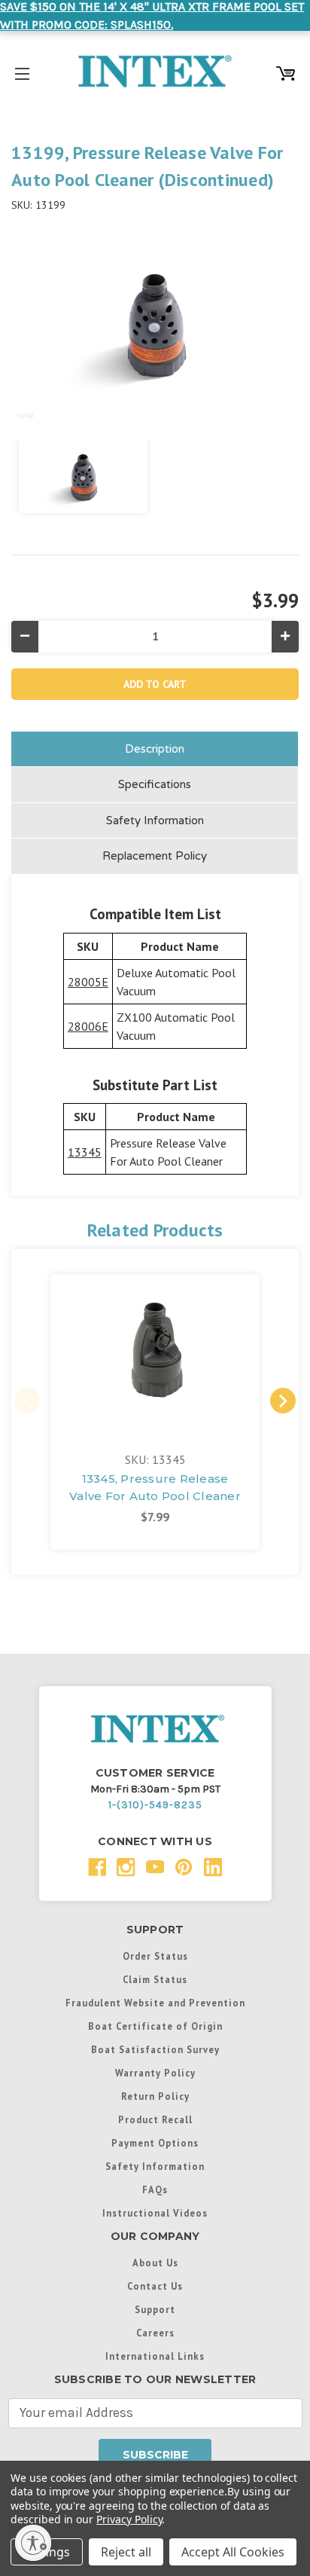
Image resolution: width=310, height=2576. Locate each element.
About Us (155, 2263)
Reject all (126, 2552)
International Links (155, 2356)
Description (155, 749)
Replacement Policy (155, 856)
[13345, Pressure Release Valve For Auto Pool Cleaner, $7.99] (155, 1353)
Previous (27, 1401)
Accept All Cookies (233, 2552)
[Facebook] (97, 1867)
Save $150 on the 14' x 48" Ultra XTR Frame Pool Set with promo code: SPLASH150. (152, 15)
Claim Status (155, 1979)
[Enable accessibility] (33, 2543)
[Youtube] (155, 1867)
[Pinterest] (184, 1867)
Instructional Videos (155, 2213)
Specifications (155, 784)
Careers (155, 2333)
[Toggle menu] (22, 71)
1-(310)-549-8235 (155, 1805)
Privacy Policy (129, 2519)
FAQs (155, 2189)
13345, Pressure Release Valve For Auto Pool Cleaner (155, 1487)
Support (155, 2309)
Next (283, 1401)
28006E (88, 1026)
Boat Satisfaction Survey (155, 2049)
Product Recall (155, 2119)
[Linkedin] (213, 1867)
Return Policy (155, 2096)
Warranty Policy (155, 2073)
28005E (88, 982)
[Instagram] (126, 1867)
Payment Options (155, 2143)
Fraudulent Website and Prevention (155, 2003)
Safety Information (155, 820)
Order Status (155, 1956)
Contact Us (155, 2286)
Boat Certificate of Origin (155, 2026)
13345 (85, 1152)
